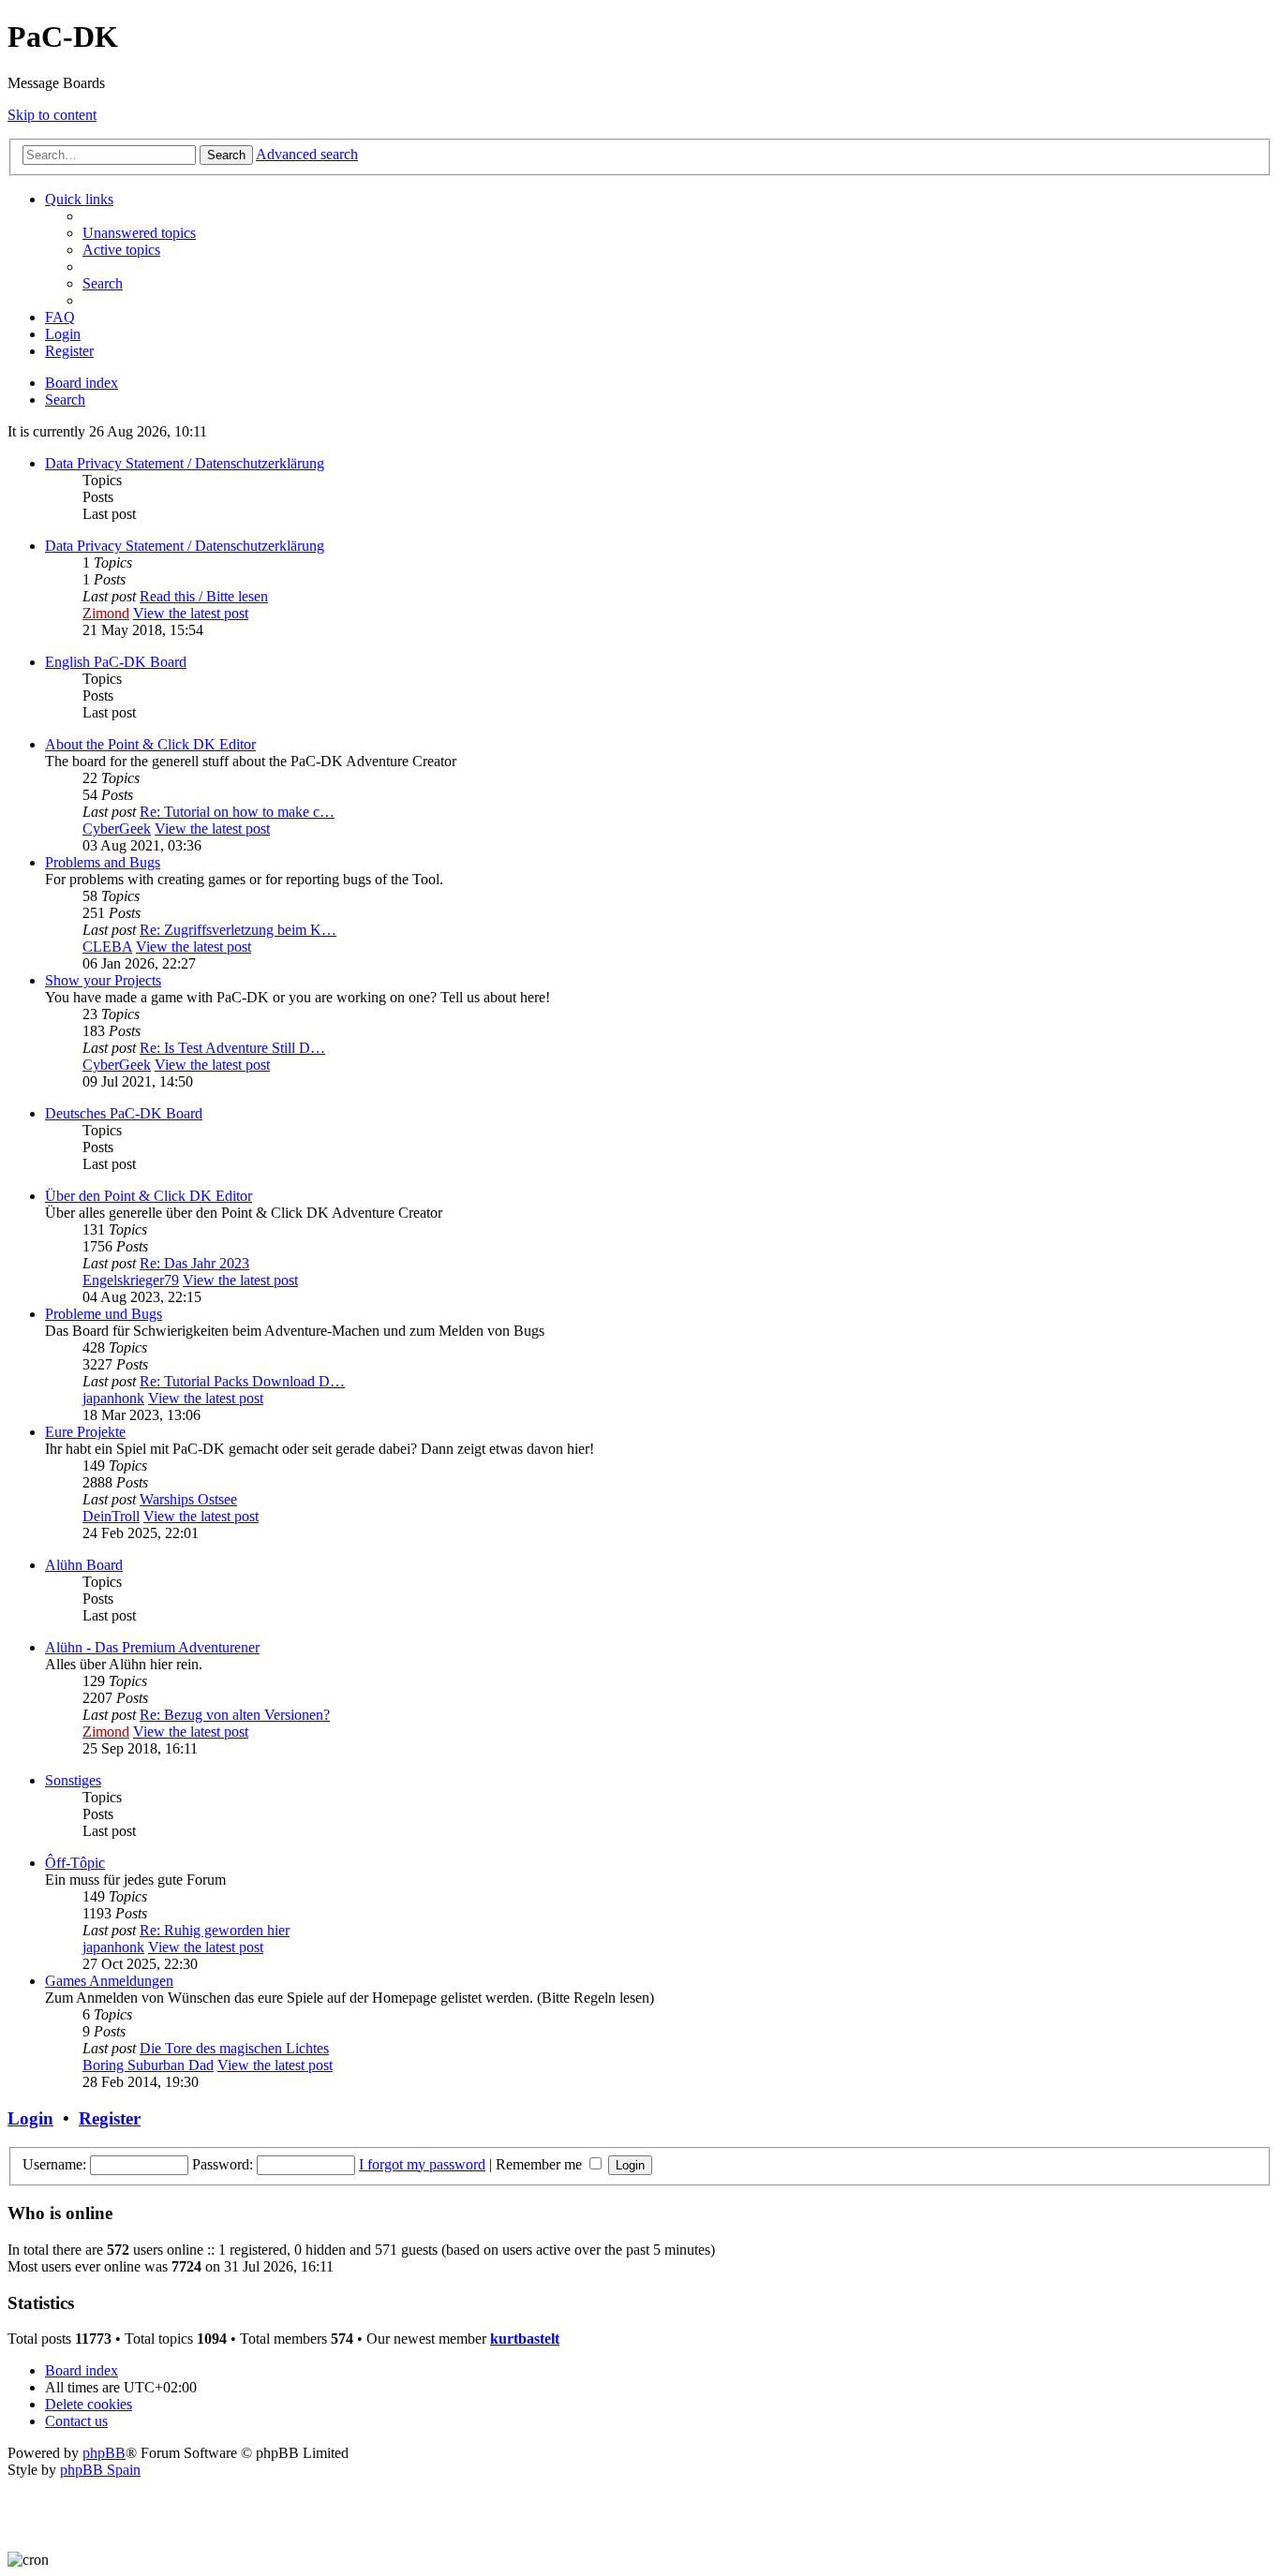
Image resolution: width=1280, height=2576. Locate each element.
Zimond (106, 613)
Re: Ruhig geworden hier (215, 1930)
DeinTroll (111, 1516)
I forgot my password (422, 2164)
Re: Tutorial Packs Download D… (242, 1381)
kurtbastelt (525, 2339)
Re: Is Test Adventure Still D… (232, 1048)
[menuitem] (139, 233)
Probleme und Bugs (104, 1314)
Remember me (541, 2164)
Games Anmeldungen (109, 1981)
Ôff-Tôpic (75, 1863)
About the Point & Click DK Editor (150, 744)
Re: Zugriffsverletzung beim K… (238, 930)
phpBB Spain (100, 2470)
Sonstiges (73, 1780)
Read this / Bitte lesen (204, 596)
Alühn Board (84, 1565)
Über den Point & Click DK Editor (149, 1196)
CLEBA (107, 947)
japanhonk (113, 1398)
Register (110, 2118)
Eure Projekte (85, 1432)
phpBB (104, 2453)
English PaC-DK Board (116, 662)
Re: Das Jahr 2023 (194, 1263)
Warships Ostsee (188, 1499)
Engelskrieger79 (131, 1280)
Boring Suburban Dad (148, 2065)
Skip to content (52, 115)
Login (30, 2118)
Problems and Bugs (103, 862)
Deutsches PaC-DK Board (124, 1113)
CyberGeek (117, 829)
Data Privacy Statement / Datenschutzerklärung (185, 463)
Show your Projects (103, 980)
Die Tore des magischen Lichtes (234, 2048)
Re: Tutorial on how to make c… (237, 812)
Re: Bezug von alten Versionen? (235, 1715)
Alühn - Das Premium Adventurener (152, 1647)
